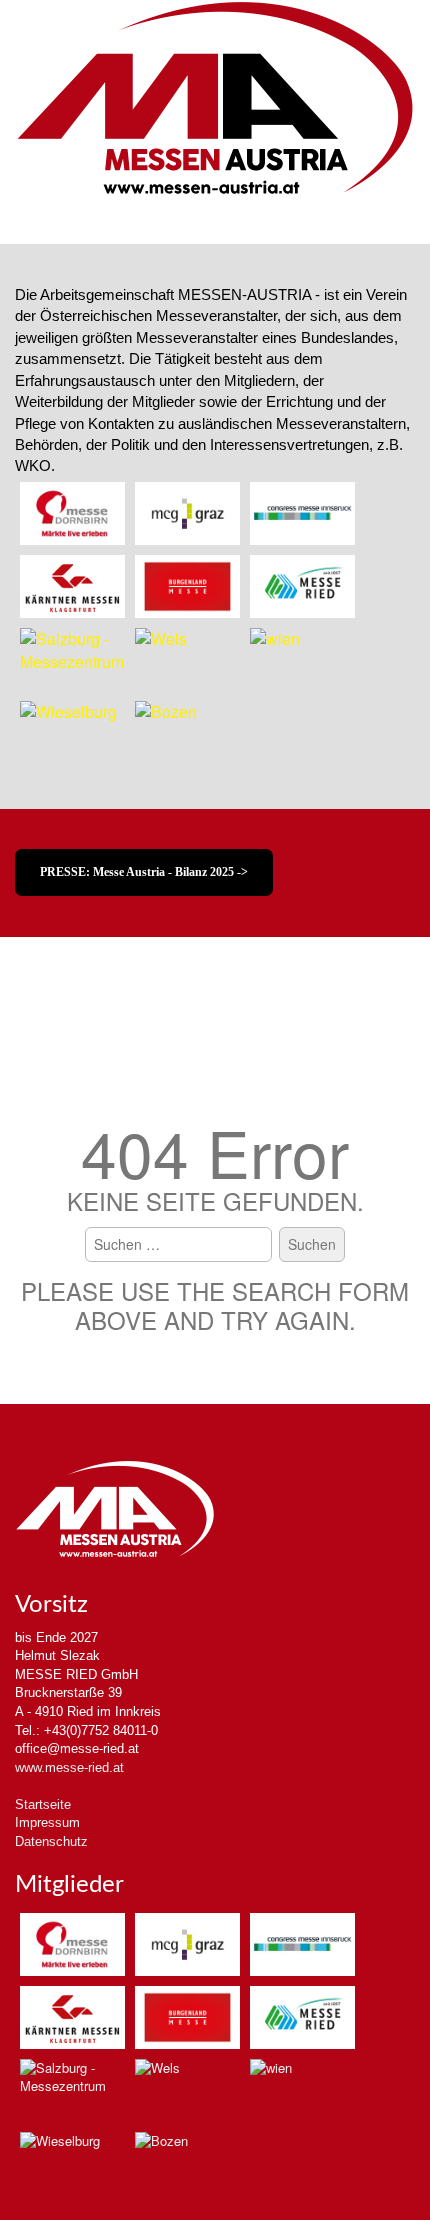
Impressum (47, 1822)
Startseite (43, 1804)
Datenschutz (51, 1841)
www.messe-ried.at (69, 1767)
